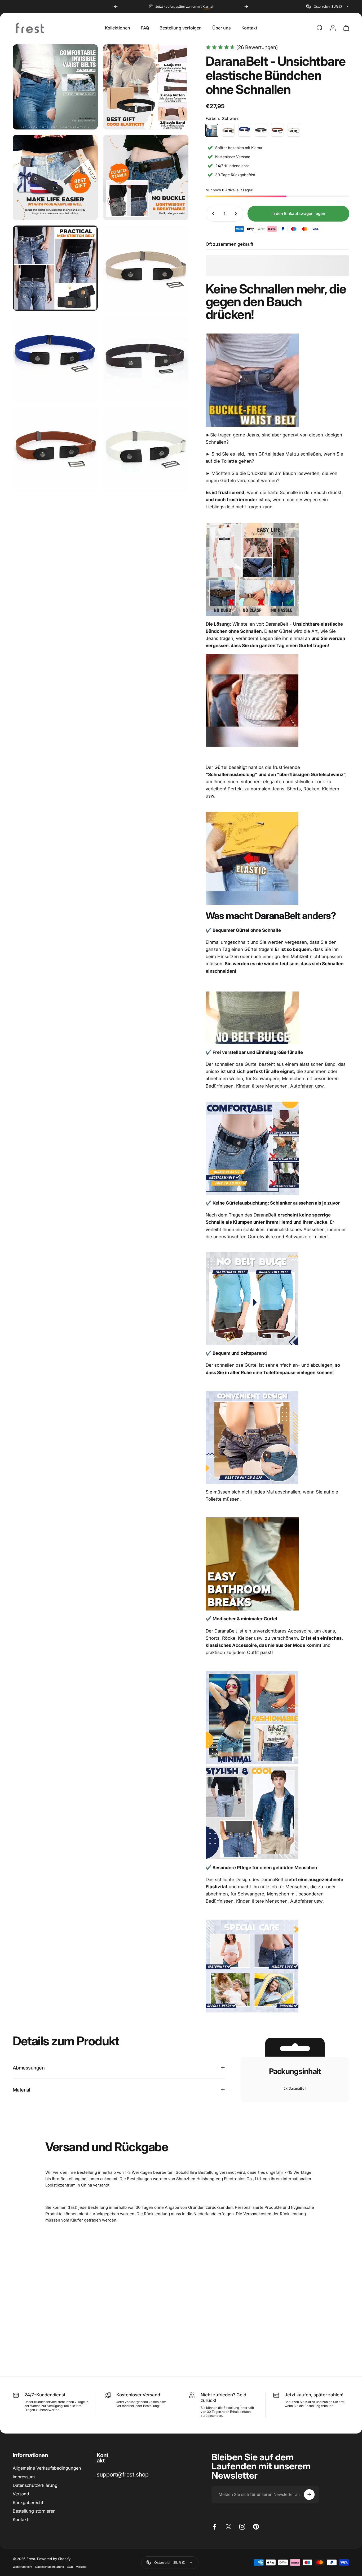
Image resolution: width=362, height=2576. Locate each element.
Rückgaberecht (28, 2503)
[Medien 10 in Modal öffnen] (146, 449)
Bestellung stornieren (34, 2511)
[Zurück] (116, 6)
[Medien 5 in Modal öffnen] (55, 268)
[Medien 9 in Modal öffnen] (55, 449)
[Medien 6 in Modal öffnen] (146, 268)
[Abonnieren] (309, 2495)
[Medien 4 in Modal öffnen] (146, 177)
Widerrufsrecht (22, 2567)
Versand (21, 2494)
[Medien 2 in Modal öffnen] (146, 87)
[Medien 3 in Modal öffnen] (55, 177)
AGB (70, 2567)
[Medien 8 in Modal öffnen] (146, 359)
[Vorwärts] (246, 6)
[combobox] (328, 6)
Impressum (24, 2477)
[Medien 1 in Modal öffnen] (55, 87)
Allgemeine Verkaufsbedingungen (47, 2468)
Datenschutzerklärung (35, 2485)
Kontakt (20, 2519)
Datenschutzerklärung (50, 2567)
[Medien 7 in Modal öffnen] (55, 359)
